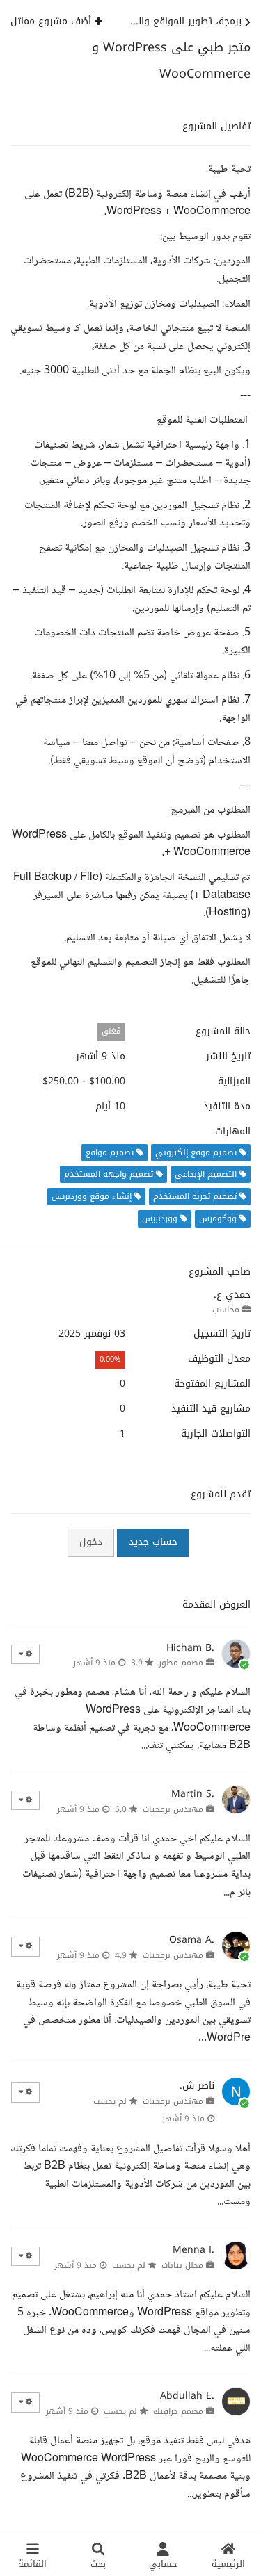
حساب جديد (153, 1542)
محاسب (226, 1310)
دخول (91, 1542)
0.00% (110, 1359)
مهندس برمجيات (173, 1809)
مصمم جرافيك (178, 2411)
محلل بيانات (182, 2265)
